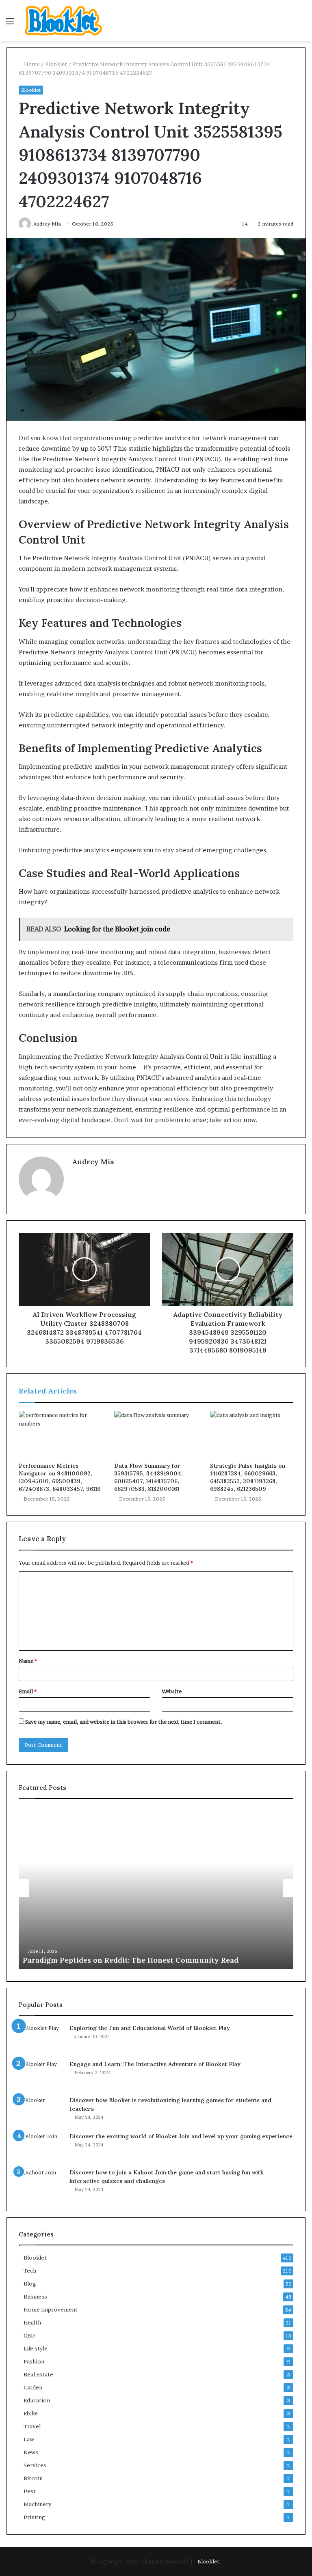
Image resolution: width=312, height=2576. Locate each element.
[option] (156, 1888)
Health (32, 2322)
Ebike (31, 2413)
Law (29, 2439)
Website (172, 1691)
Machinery (37, 2504)
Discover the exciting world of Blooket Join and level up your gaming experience (181, 2136)
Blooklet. (209, 2561)
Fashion (34, 2361)
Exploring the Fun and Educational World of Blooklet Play (150, 2028)
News (31, 2452)
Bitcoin (33, 2478)
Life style (36, 2348)
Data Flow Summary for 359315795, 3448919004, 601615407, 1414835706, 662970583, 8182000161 (148, 1477)
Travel (32, 2426)
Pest (30, 2491)
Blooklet (56, 64)
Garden (33, 2387)
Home (31, 64)
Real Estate (38, 2374)
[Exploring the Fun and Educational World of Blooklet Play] (41, 2039)
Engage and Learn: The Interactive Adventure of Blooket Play (155, 2064)
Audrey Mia (93, 1162)
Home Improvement (51, 2309)
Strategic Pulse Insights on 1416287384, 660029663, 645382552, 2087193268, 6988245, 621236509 (248, 1477)
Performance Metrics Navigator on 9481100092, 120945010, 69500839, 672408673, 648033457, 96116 (60, 1477)
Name (28, 1661)
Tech (30, 2271)
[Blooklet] (63, 21)
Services (35, 2465)
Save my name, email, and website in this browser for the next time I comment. (124, 1722)
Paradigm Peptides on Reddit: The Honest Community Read (131, 1960)
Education (37, 2400)
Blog (30, 2284)
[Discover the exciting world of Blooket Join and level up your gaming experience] (41, 2147)
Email (28, 1691)
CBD (29, 2335)
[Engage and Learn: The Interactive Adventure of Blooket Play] (41, 2075)
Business (35, 2296)
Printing (35, 2517)
